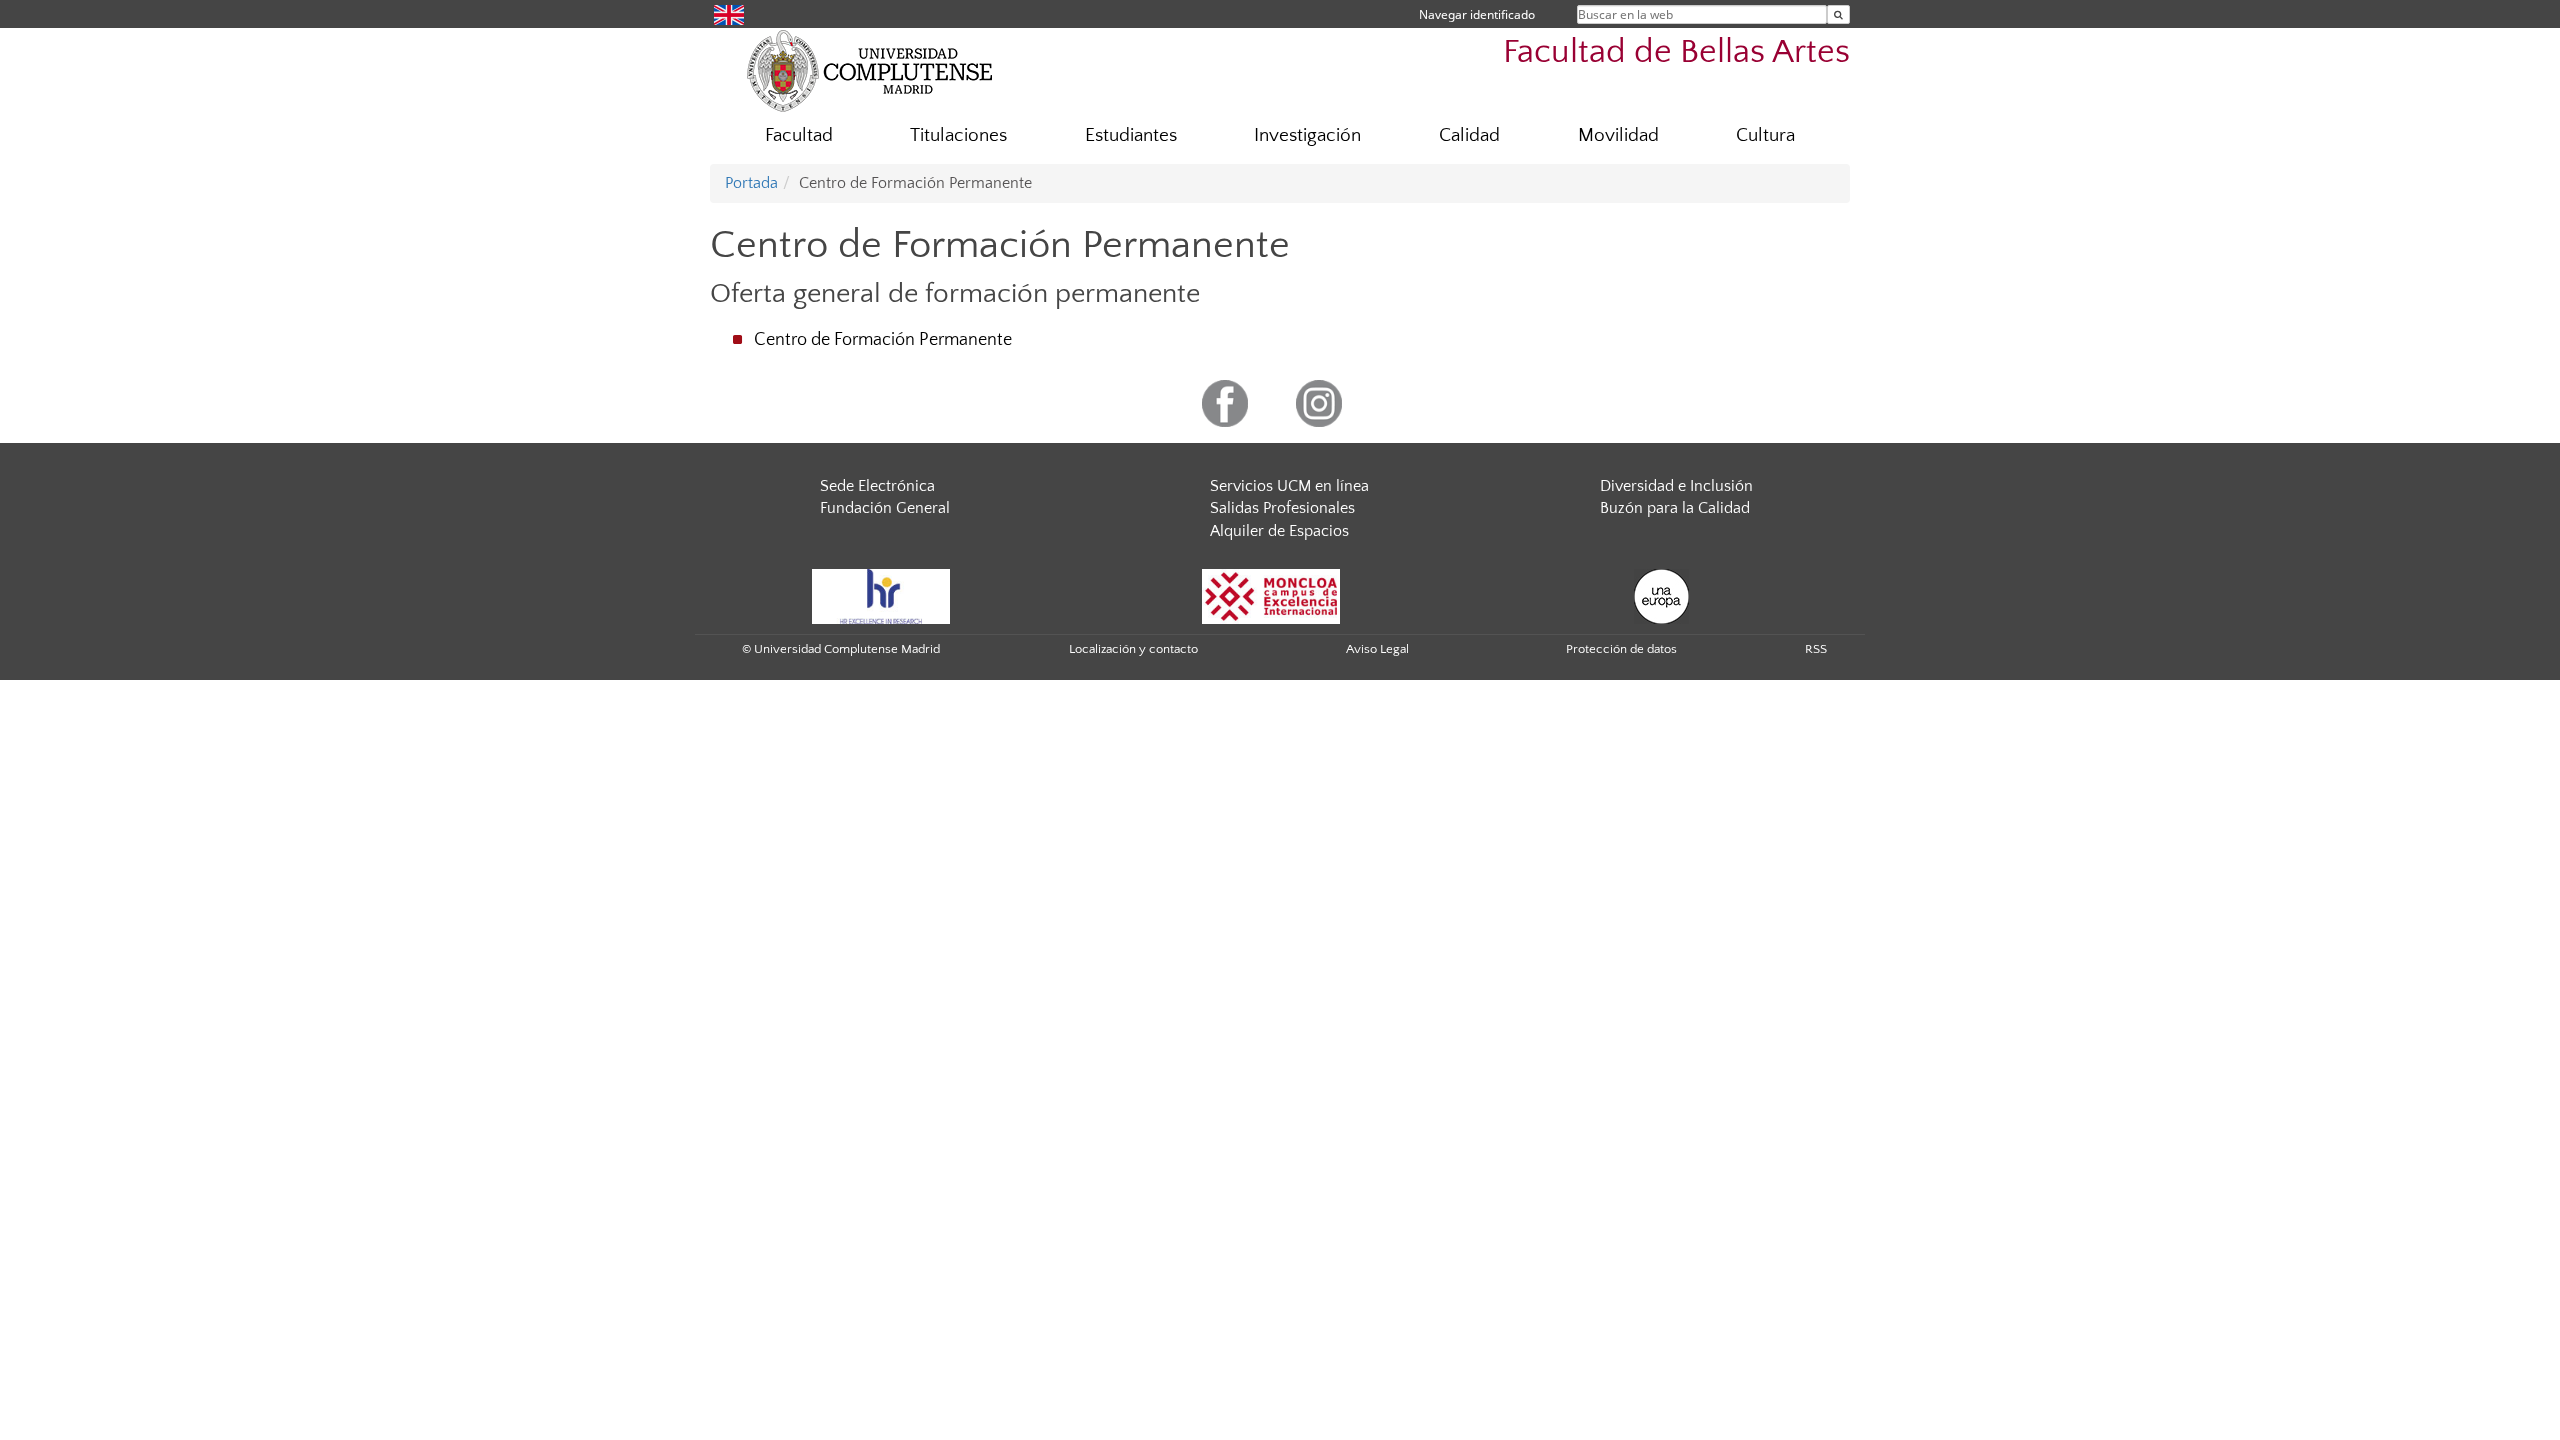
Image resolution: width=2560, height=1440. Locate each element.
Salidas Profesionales (1282, 508)
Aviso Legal (1377, 649)
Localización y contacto (1133, 649)
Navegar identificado (1477, 14)
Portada (751, 183)
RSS (1816, 649)
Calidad (1469, 135)
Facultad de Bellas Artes (1676, 52)
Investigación (1307, 135)
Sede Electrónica (877, 486)
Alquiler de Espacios (1279, 531)
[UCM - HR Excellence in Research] (881, 595)
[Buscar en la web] (1838, 14)
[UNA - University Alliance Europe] (1661, 595)
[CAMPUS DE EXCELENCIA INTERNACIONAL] (1271, 595)
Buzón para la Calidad (1675, 508)
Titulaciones (958, 135)
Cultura (1765, 135)
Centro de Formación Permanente (883, 340)
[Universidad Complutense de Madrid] (870, 70)
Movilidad (1618, 135)
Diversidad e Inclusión (1676, 486)
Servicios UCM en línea (1289, 486)
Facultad (799, 135)
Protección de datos (1621, 649)
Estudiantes (1131, 135)
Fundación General (885, 508)
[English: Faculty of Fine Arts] (729, 13)
